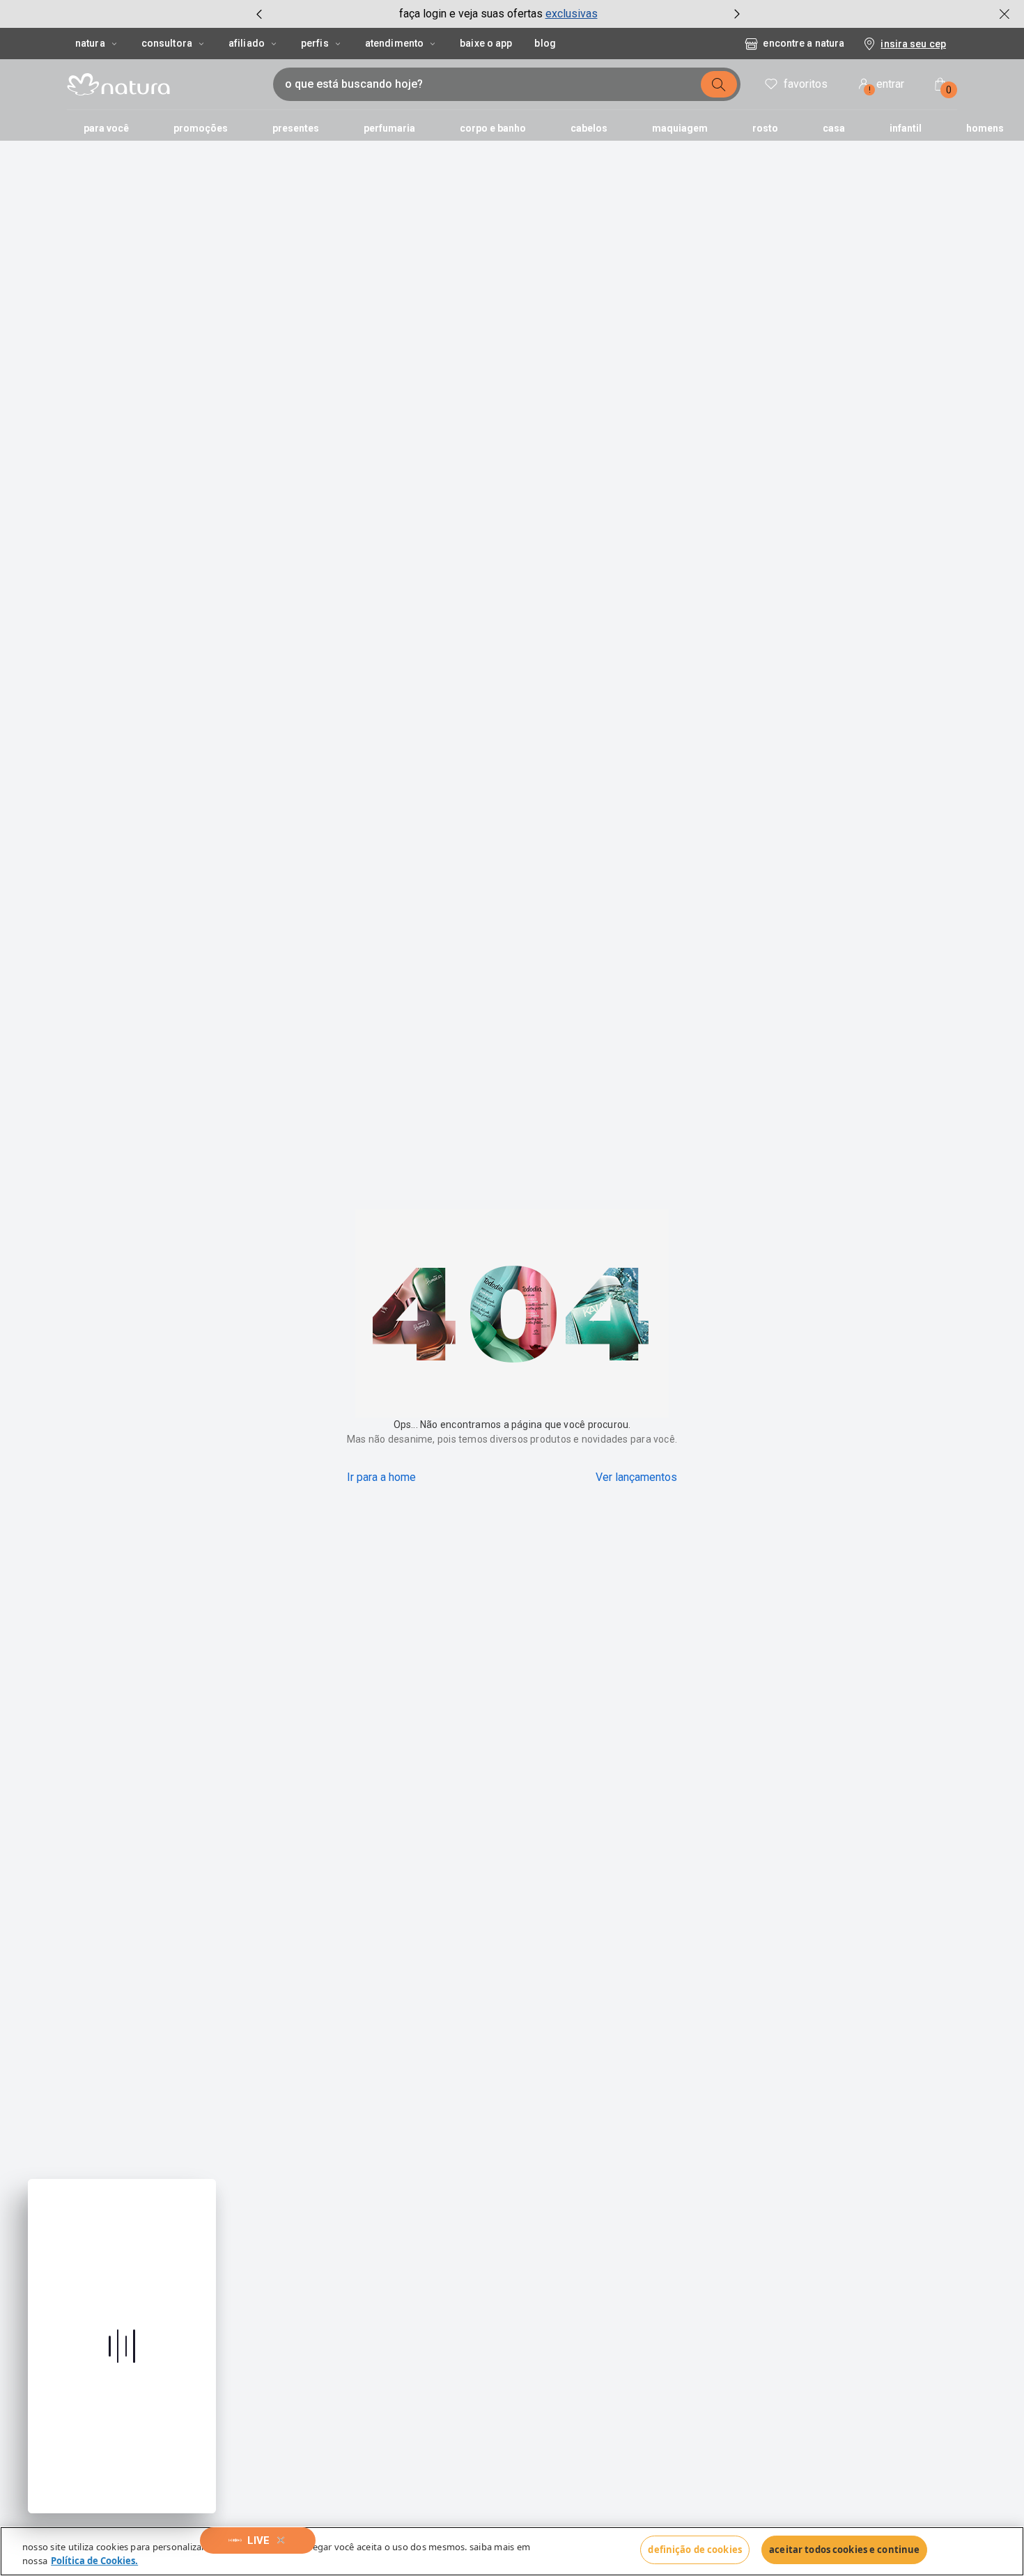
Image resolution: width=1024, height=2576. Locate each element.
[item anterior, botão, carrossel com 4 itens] (259, 14)
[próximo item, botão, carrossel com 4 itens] (737, 14)
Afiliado (247, 43)
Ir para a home (381, 1477)
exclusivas (572, 14)
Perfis (315, 43)
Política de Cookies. (94, 2561)
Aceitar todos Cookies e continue (844, 2550)
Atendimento (394, 43)
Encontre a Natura (804, 43)
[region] (512, 2551)
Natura (90, 43)
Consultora (167, 43)
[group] (498, 14)
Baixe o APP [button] (486, 43)
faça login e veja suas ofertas (471, 14)
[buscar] (719, 84)
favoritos (806, 84)
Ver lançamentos (636, 1477)
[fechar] (1004, 14)
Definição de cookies (695, 2550)
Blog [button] (545, 43)
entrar (887, 86)
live (258, 2540)
